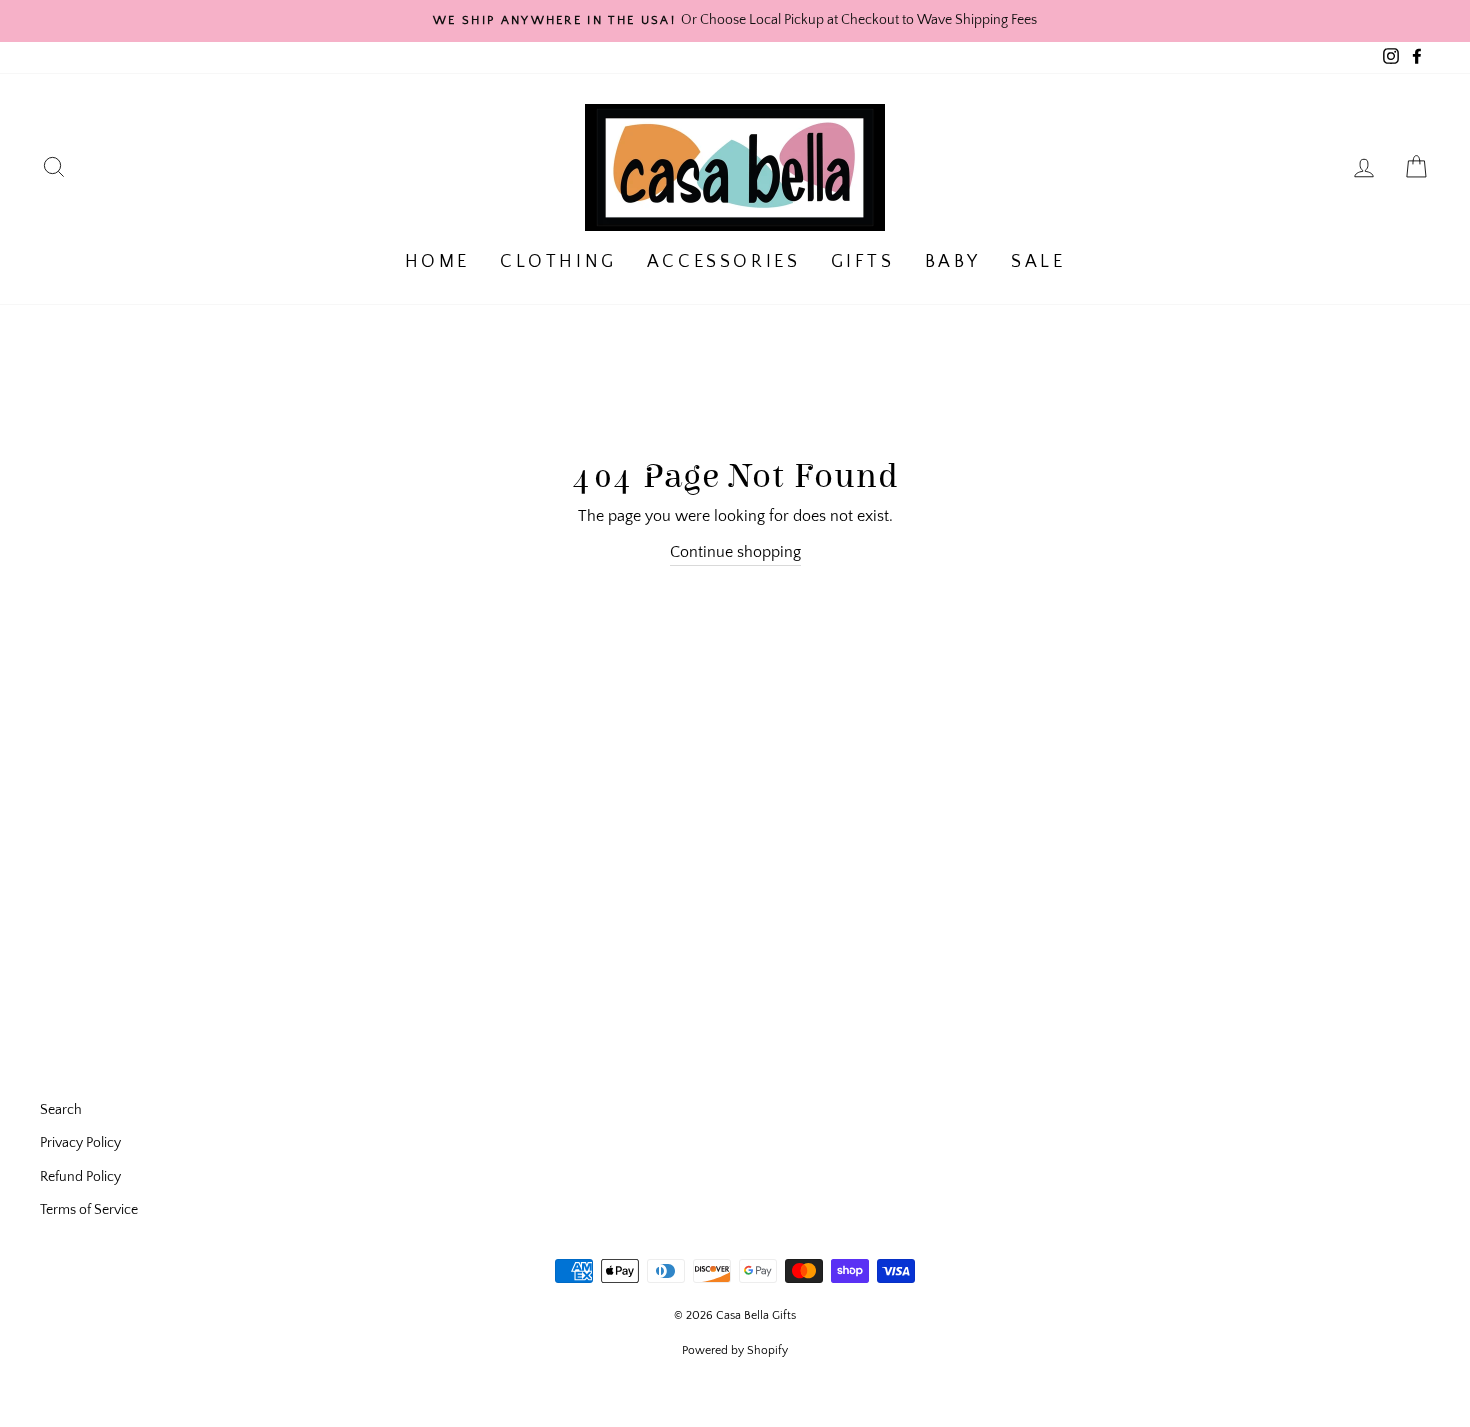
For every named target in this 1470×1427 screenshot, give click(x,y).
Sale (1038, 262)
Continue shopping (735, 552)
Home (437, 262)
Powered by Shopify (735, 1350)
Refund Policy (80, 1177)
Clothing (558, 262)
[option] (735, 21)
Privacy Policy (80, 1143)
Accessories (724, 262)
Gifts (863, 262)
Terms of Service (89, 1210)
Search (61, 1110)
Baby (953, 262)
